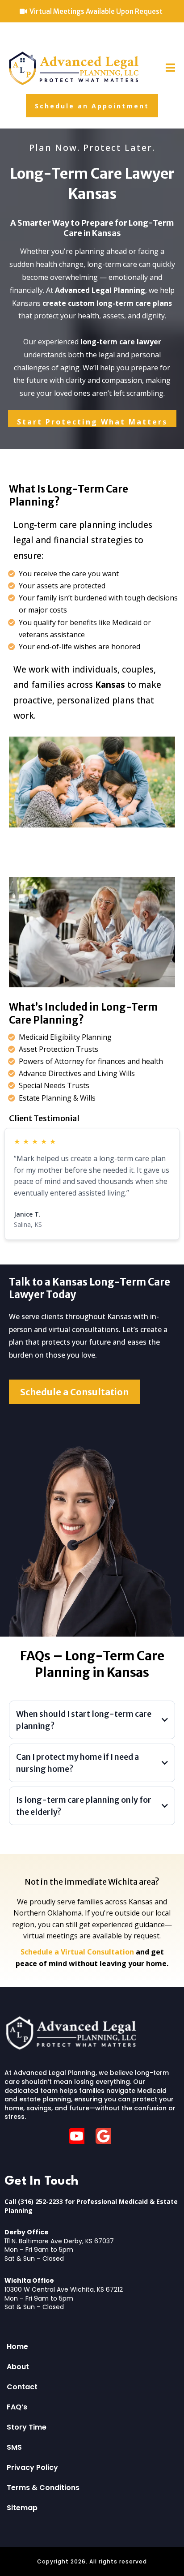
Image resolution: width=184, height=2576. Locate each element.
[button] (170, 69)
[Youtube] (79, 2136)
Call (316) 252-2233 (34, 2201)
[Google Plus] (106, 2136)
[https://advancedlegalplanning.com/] (74, 68)
